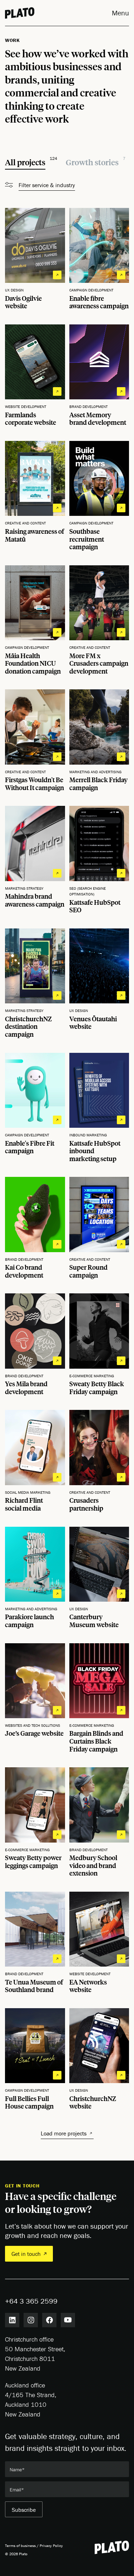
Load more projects (64, 2133)
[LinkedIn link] (12, 2320)
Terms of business (20, 2546)
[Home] (20, 13)
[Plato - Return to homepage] (112, 2547)
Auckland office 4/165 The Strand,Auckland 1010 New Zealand (31, 2400)
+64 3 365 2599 (31, 2301)
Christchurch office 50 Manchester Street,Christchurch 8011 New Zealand (35, 2354)
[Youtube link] (68, 2320)
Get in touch (26, 2254)
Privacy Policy (51, 2546)
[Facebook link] (49, 2320)
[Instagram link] (31, 2320)
